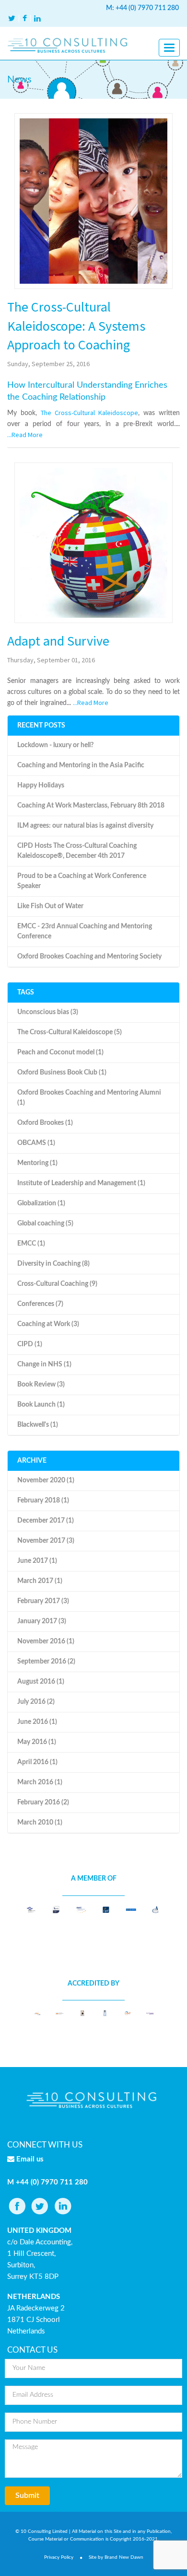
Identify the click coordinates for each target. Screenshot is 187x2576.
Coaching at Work (48, 1324)
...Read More (25, 435)
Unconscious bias (48, 1012)
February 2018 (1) (43, 1501)
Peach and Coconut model (60, 1052)
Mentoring (37, 1163)
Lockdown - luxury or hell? (55, 745)
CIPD (30, 1344)
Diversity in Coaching (53, 1264)
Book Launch (41, 1405)
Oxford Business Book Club (62, 1073)
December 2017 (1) (46, 1521)
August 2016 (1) (41, 1682)
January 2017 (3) (42, 1621)
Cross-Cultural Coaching (57, 1284)
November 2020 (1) (46, 1480)
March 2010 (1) (40, 1823)
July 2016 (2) (36, 1702)
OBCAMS (36, 1143)
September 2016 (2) (46, 1662)
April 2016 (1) (37, 1762)
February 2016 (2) (43, 1802)
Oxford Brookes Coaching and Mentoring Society (89, 957)
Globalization (41, 1203)
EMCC (31, 1244)
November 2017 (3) (46, 1541)
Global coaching (45, 1224)
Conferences (40, 1304)
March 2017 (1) (40, 1581)
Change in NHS (44, 1364)
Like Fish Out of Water (50, 906)
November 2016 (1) (46, 1641)
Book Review (41, 1385)
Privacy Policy (59, 2557)
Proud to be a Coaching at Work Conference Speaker (82, 881)
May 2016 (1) (37, 1742)
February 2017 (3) (43, 1601)
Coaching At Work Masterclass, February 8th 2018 (91, 806)
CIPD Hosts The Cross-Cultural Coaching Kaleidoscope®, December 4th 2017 (77, 851)
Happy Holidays (41, 786)
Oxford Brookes (45, 1123)
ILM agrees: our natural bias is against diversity (85, 826)
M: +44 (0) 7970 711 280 (142, 8)
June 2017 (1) (37, 1561)
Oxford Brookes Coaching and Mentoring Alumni (89, 1098)
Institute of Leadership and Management (81, 1183)
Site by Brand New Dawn (116, 2557)
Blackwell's (38, 1425)
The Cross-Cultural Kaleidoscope (89, 413)
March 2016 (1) (40, 1782)
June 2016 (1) (37, 1722)
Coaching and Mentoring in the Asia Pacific (81, 765)
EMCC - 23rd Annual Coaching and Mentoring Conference (85, 931)
